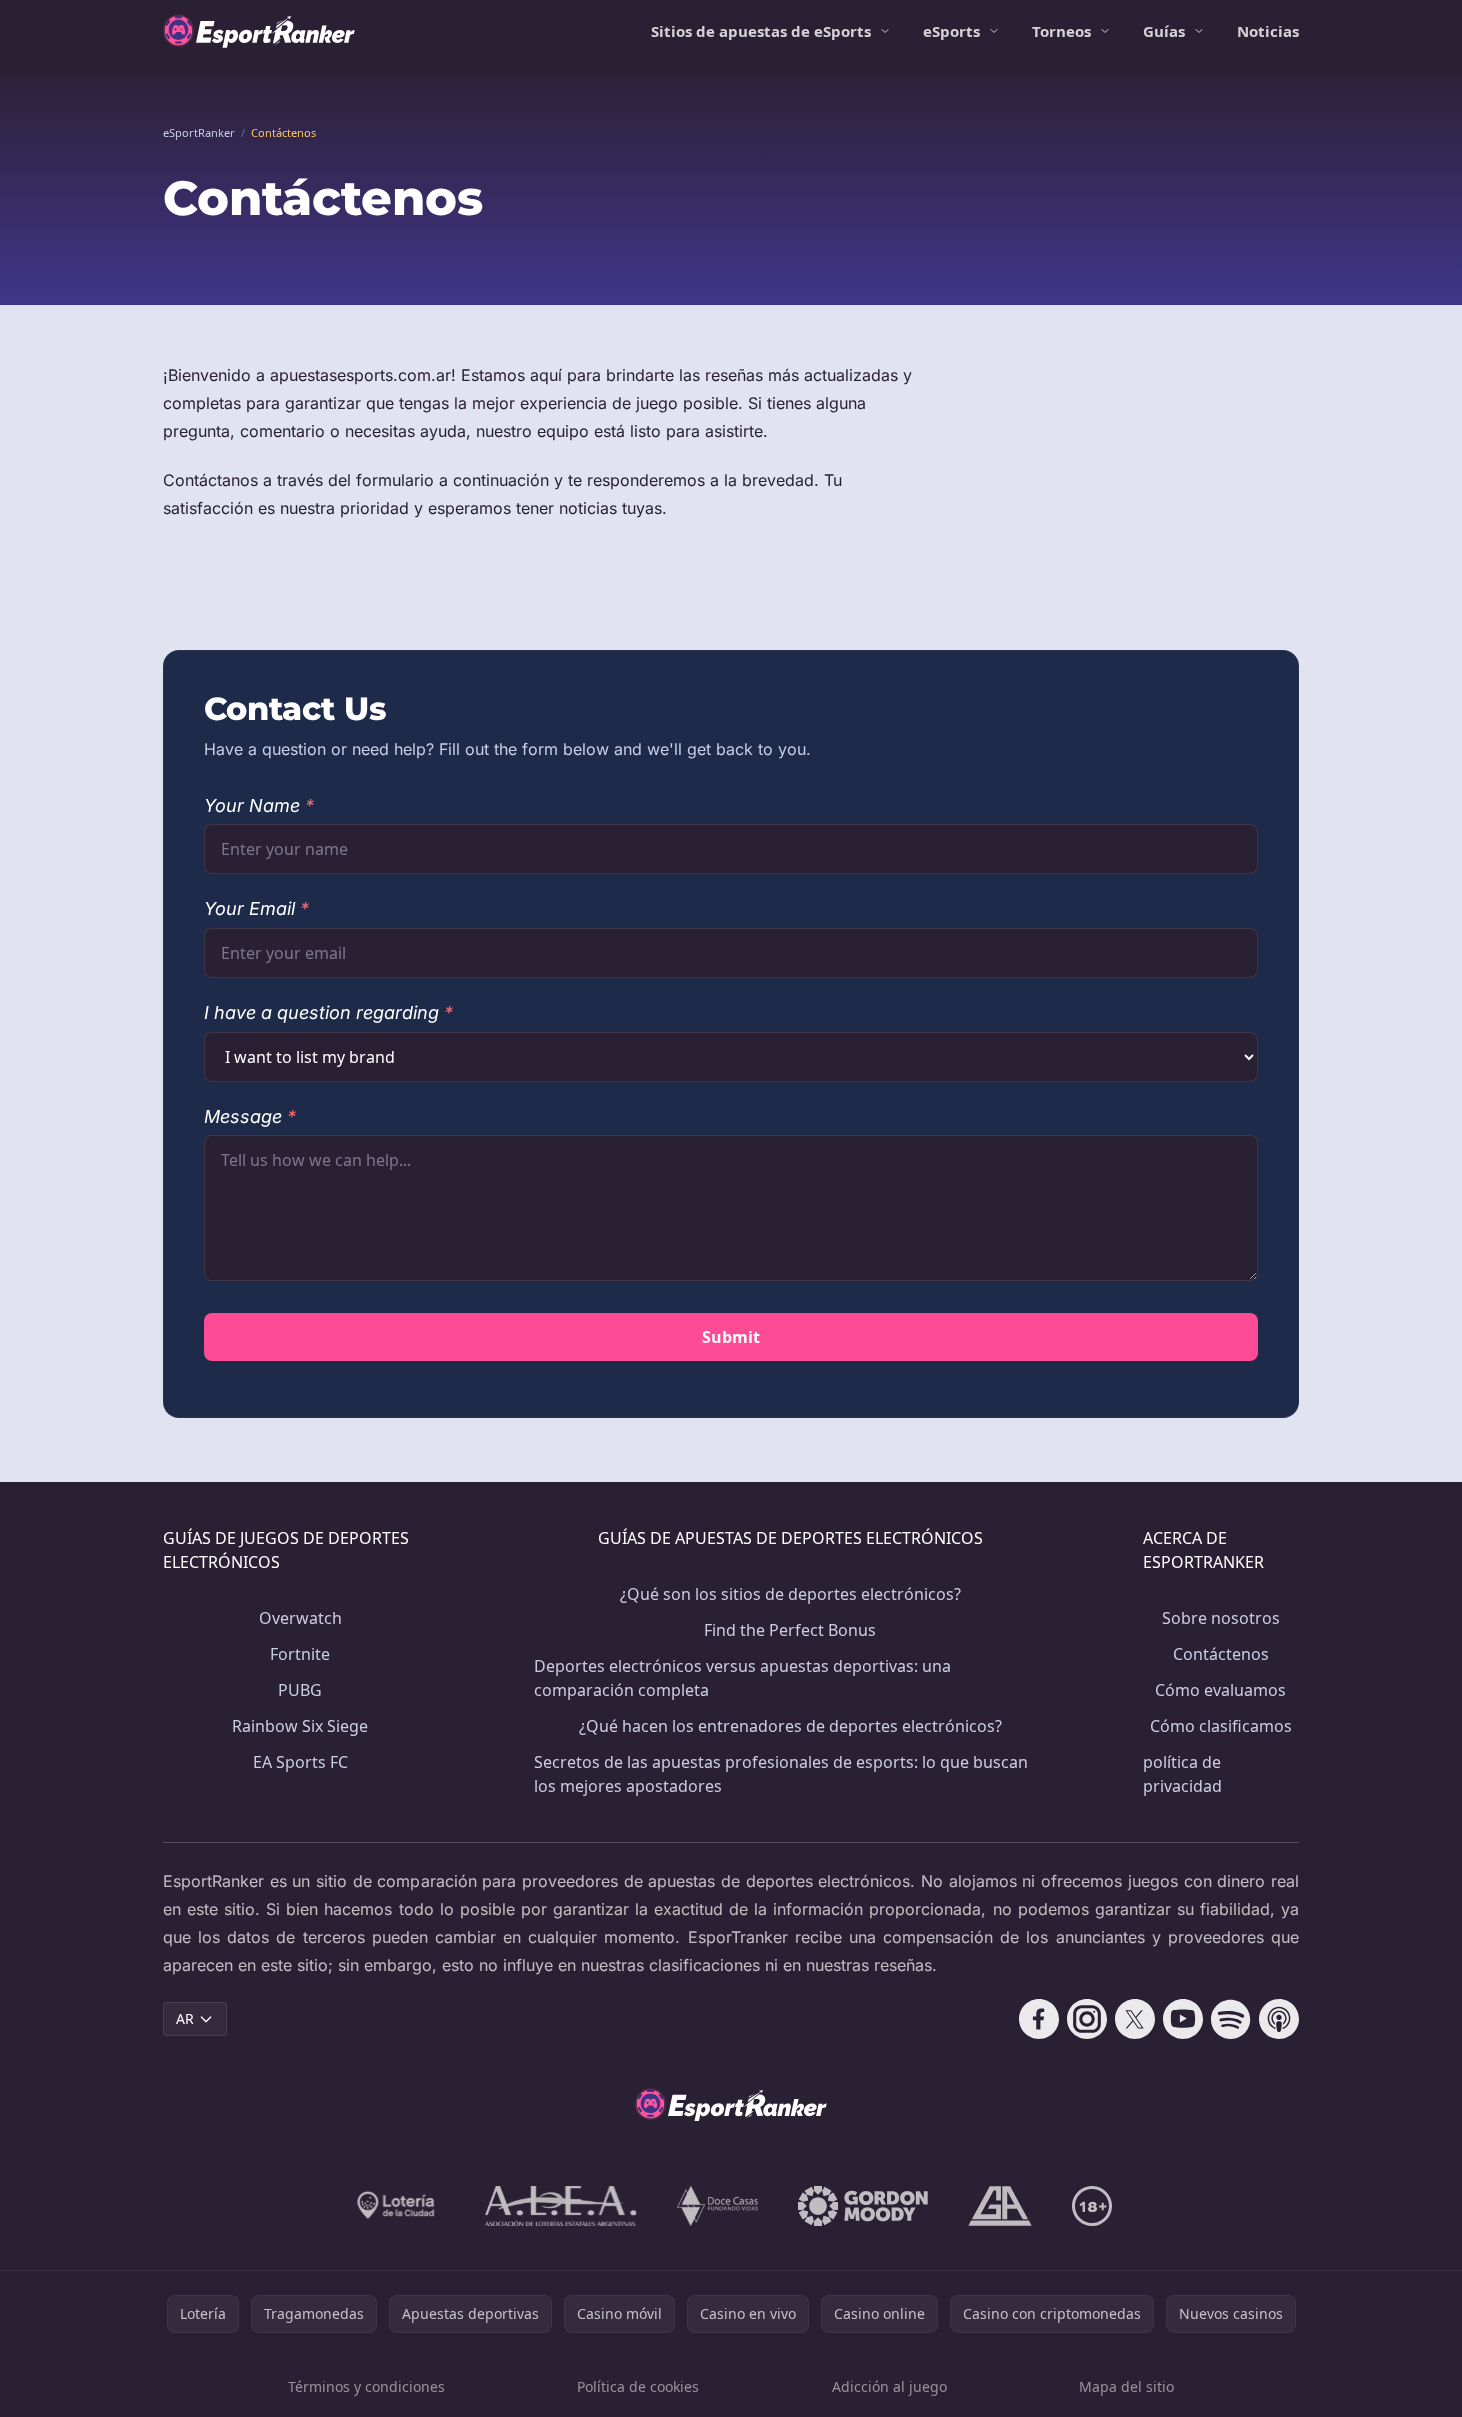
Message (250, 1116)
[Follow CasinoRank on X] (1135, 2019)
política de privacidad (1182, 1774)
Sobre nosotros (1221, 1618)
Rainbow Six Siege (300, 1726)
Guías (1164, 31)
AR (185, 2018)
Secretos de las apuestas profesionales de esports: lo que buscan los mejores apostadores (781, 1774)
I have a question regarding (328, 1012)
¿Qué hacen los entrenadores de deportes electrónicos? (790, 1726)
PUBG (300, 1690)
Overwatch (300, 1618)
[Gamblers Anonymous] (1000, 2206)
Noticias (1268, 31)
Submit (731, 1337)
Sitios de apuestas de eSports (761, 31)
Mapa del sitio (1126, 2386)
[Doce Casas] (717, 2206)
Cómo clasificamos (1221, 1726)
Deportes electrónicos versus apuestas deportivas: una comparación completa (742, 1678)
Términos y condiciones (366, 2386)
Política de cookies (638, 2386)
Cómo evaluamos (1220, 1690)
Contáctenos (1221, 1654)
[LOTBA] (397, 2206)
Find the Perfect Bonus (790, 1630)
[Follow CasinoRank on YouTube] (1183, 2019)
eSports (951, 31)
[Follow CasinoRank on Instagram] (1087, 2019)
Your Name (259, 805)
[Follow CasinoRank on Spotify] (1231, 2019)
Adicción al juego (889, 2386)
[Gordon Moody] (863, 2206)
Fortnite (300, 1654)
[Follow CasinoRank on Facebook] (1039, 2019)
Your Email (256, 908)
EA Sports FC (300, 1762)
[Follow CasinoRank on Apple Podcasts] (1279, 2019)
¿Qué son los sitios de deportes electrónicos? (790, 1594)
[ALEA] (561, 2206)
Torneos (1061, 31)
